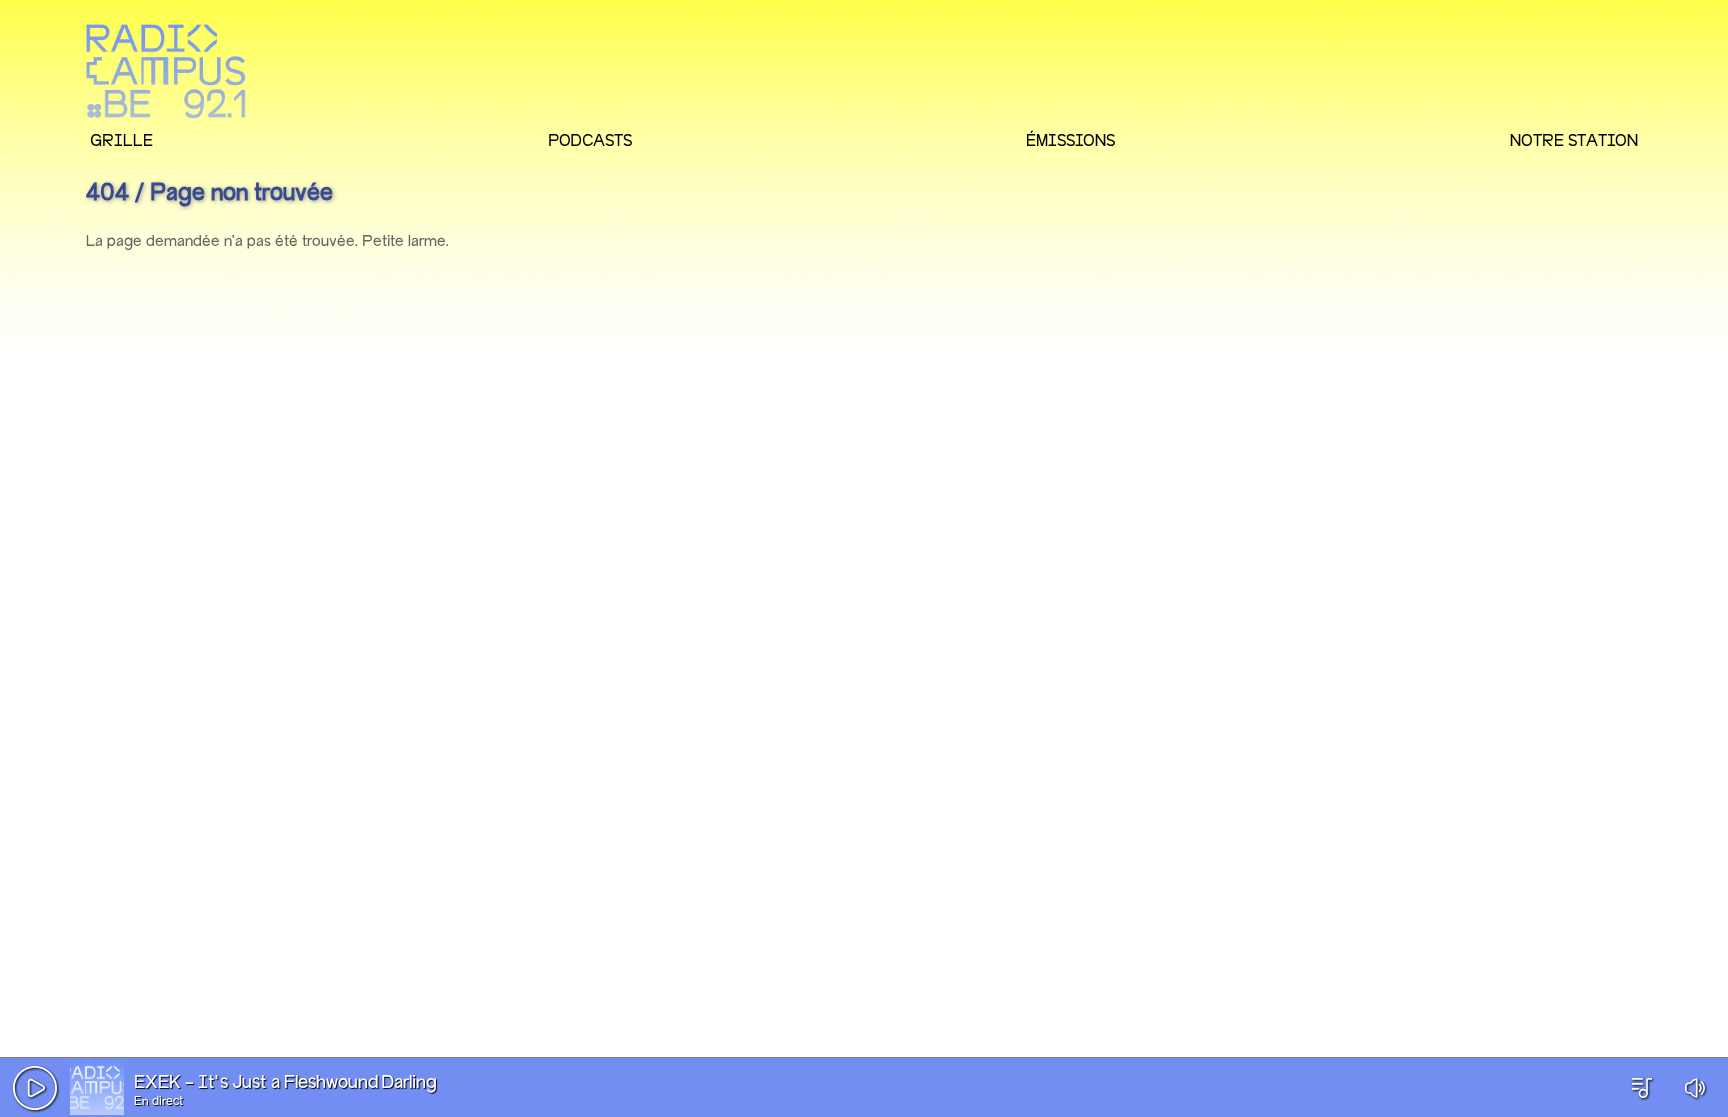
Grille (121, 140)
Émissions (1070, 140)
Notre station (1574, 140)
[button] (35, 1088)
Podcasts (590, 140)
